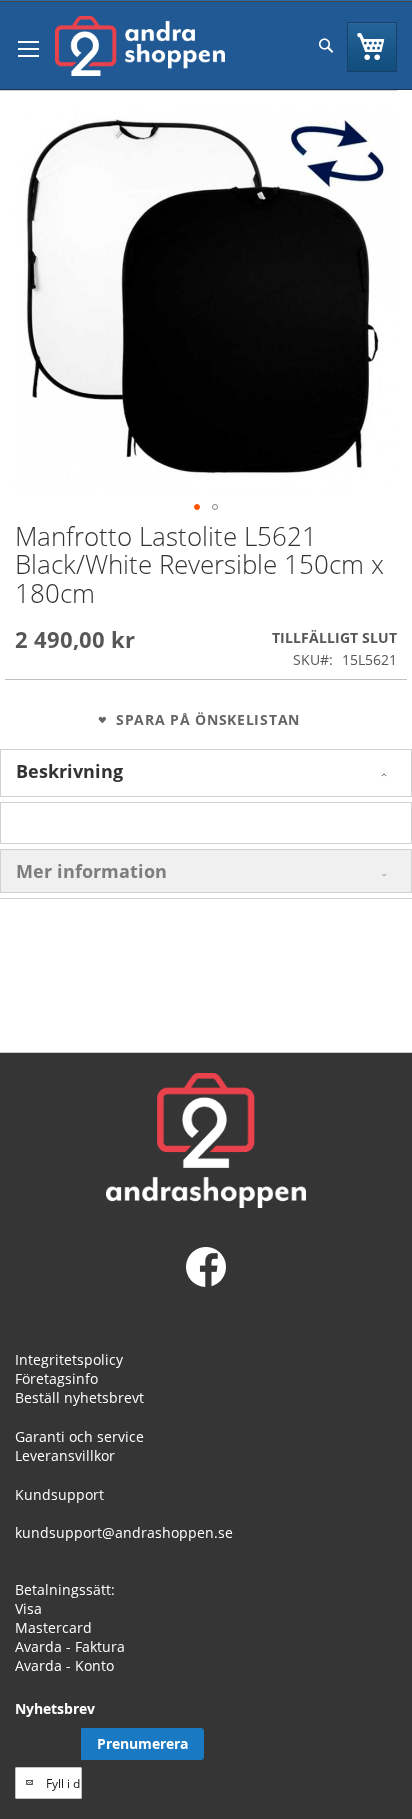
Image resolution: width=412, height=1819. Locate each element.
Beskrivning (69, 771)
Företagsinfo (56, 1378)
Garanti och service (79, 1436)
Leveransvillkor (65, 1455)
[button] (197, 507)
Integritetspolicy (69, 1359)
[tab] (206, 773)
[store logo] (140, 46)
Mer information (91, 871)
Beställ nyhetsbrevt (79, 1397)
